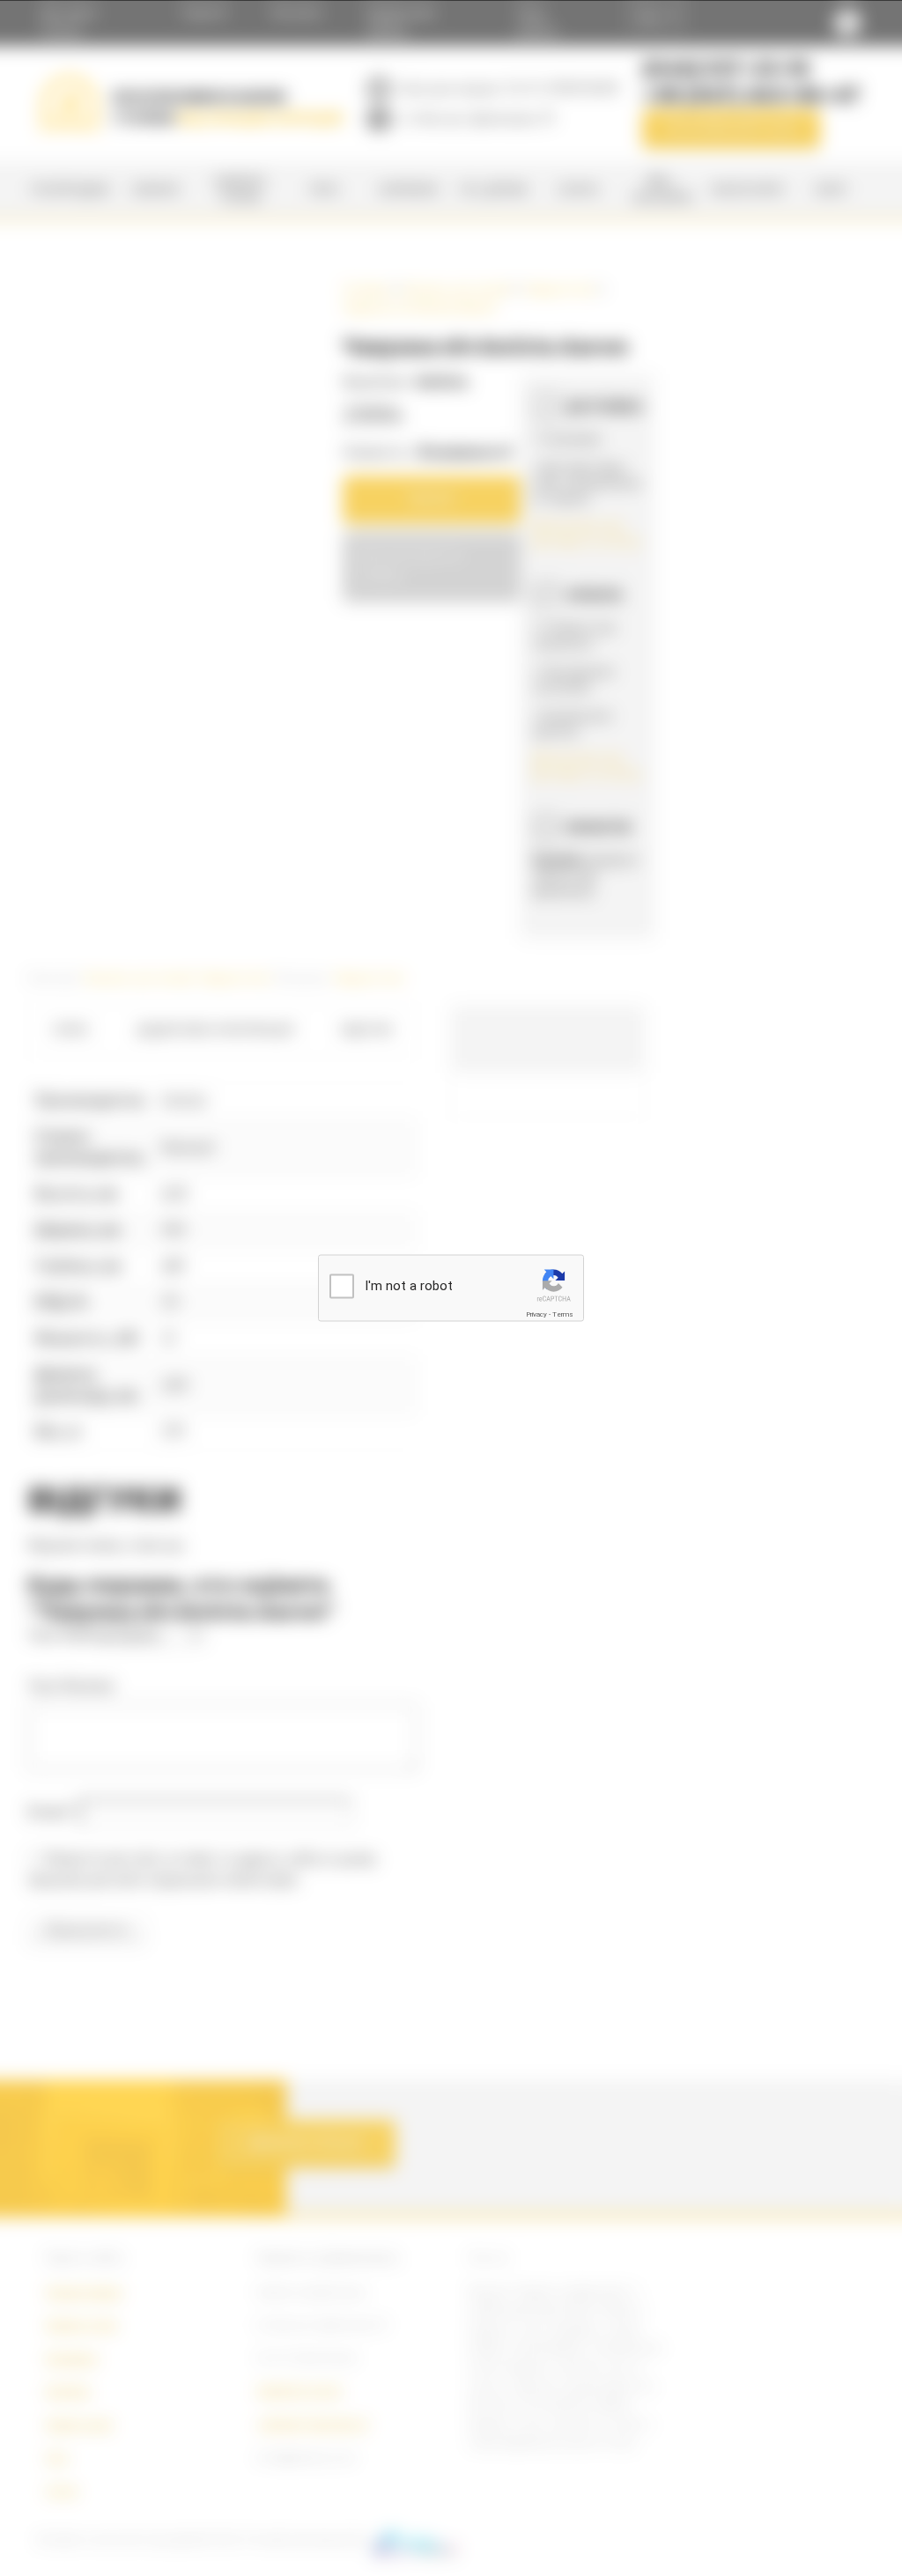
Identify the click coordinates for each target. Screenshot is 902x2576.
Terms (563, 1314)
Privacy (536, 1314)
